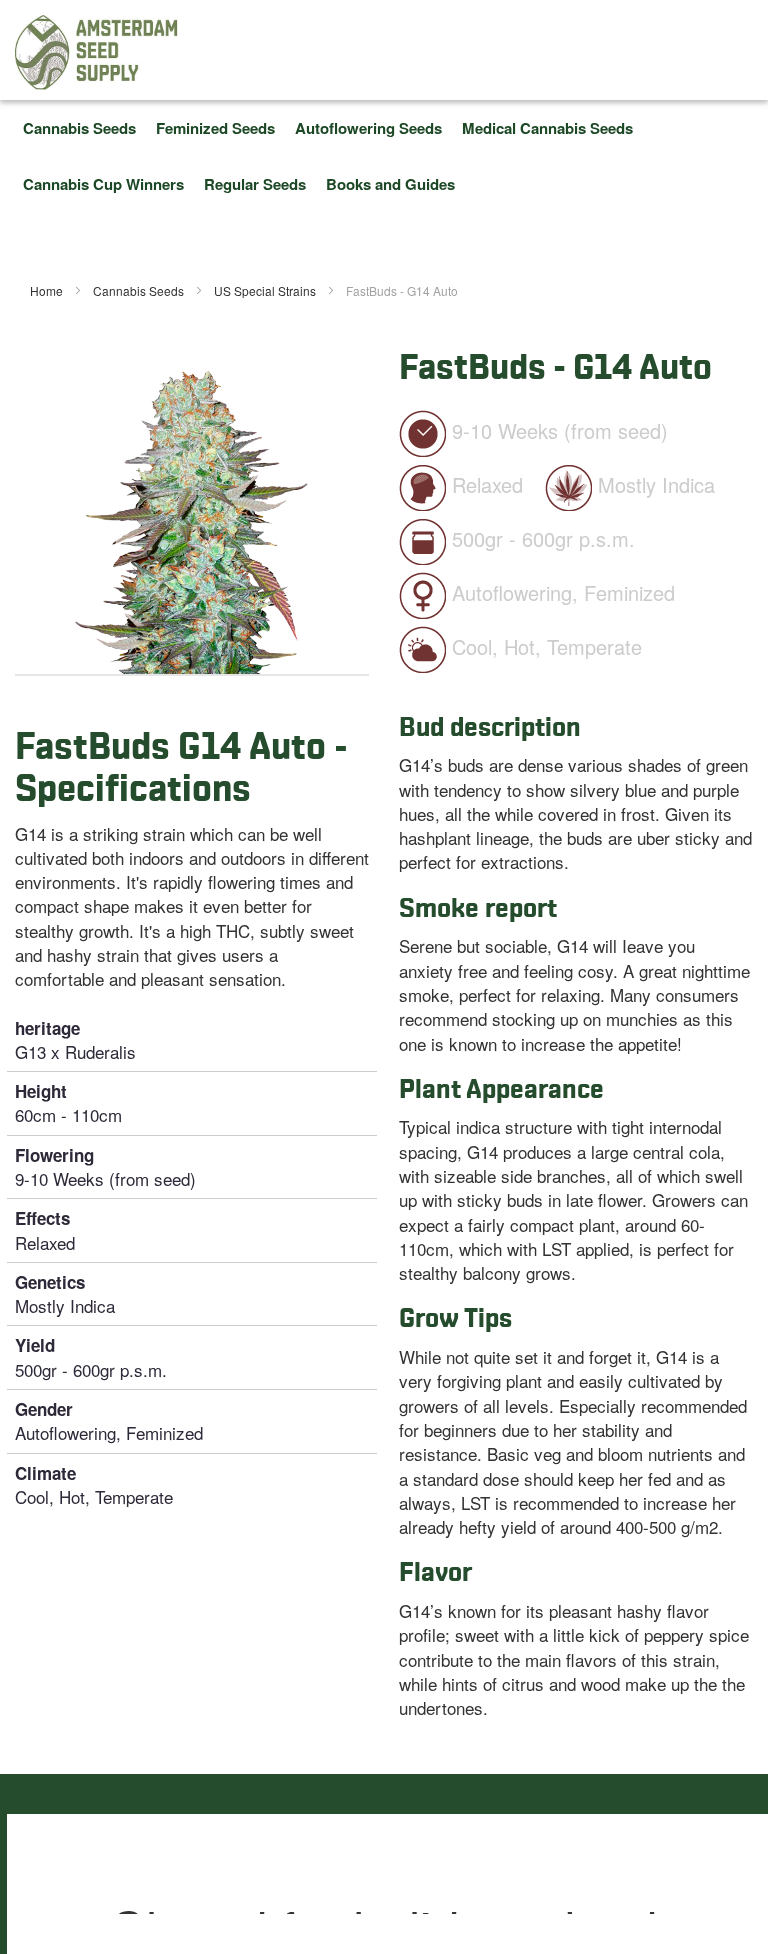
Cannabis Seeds (140, 290)
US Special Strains (266, 290)
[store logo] (97, 52)
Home (48, 290)
